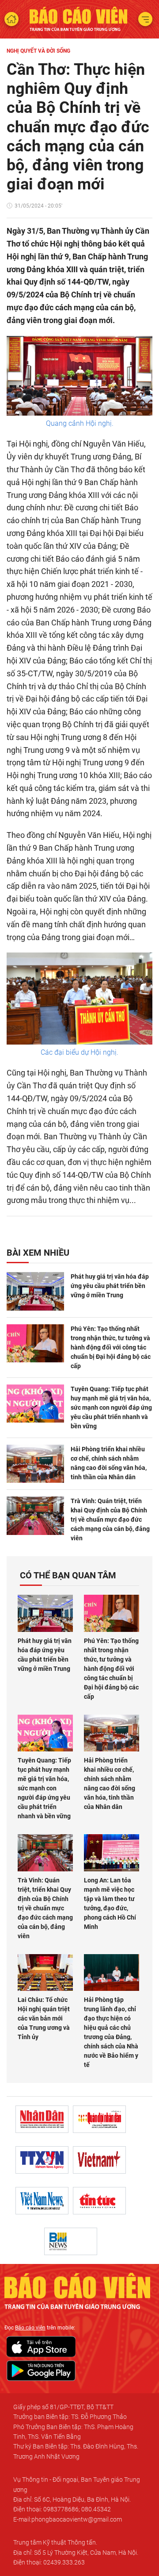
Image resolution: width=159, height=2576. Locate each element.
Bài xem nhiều (38, 1253)
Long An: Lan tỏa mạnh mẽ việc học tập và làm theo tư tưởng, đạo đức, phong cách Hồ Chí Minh (110, 1903)
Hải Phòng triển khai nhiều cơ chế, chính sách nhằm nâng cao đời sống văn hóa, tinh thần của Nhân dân (109, 1463)
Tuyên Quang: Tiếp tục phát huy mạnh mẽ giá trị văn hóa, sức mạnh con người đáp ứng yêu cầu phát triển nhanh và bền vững (111, 1408)
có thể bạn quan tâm (68, 1575)
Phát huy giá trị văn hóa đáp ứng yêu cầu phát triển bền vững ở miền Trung (110, 1286)
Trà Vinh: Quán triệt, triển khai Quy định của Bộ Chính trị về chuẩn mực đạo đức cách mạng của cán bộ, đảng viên (110, 1519)
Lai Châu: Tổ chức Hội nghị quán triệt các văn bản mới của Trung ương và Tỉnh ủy (44, 2018)
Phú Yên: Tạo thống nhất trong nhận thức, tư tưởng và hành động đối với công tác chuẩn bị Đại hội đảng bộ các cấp (111, 1347)
